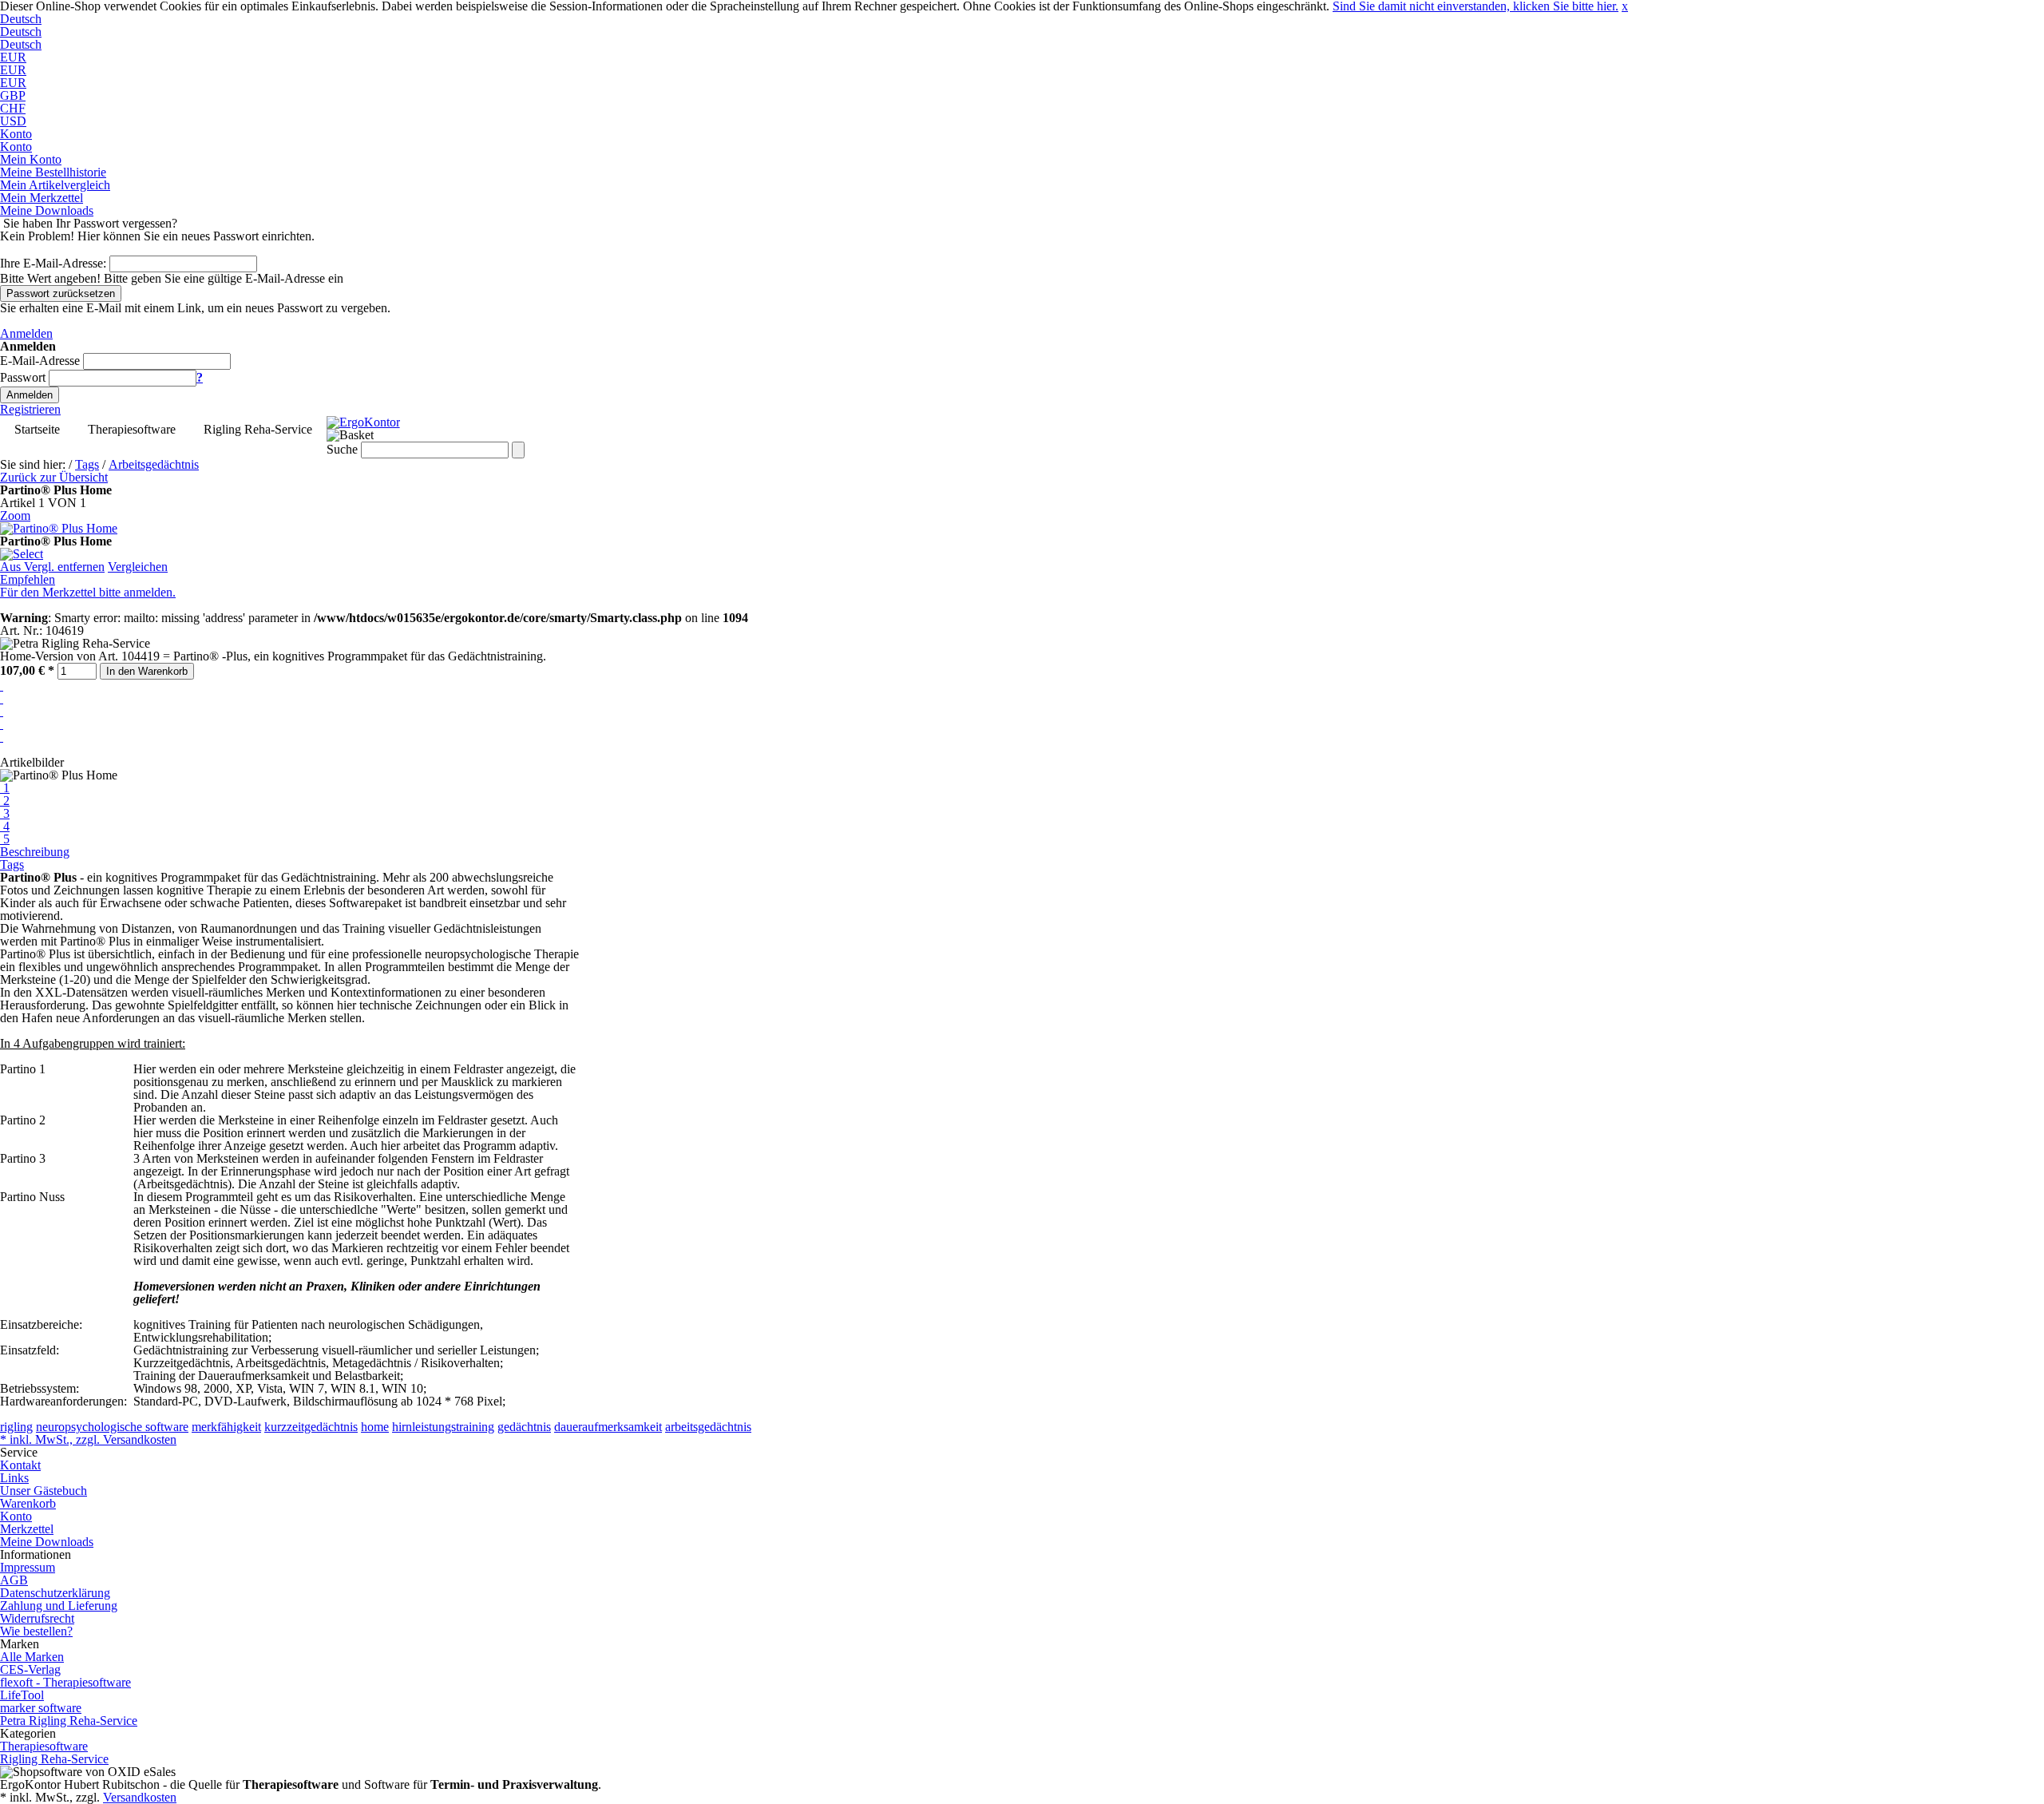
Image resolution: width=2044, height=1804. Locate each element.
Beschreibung (35, 852)
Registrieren (30, 409)
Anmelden (26, 333)
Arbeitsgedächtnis (154, 464)
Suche (342, 449)
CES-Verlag (30, 1669)
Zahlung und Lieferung (59, 1606)
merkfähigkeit (226, 1427)
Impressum (28, 1567)
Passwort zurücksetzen (61, 293)
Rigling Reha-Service (258, 429)
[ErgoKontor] (363, 422)
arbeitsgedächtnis (708, 1427)
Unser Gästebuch (44, 1491)
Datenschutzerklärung (55, 1593)
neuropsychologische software (112, 1427)
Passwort (23, 377)
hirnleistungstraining (443, 1427)
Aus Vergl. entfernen (52, 567)
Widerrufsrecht (37, 1618)
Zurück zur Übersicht (54, 477)
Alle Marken (32, 1657)
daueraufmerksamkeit (608, 1427)
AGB (14, 1580)
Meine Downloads (47, 1542)
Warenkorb (28, 1503)
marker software (41, 1708)
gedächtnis (524, 1427)
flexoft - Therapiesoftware (65, 1682)
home (375, 1427)
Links (14, 1478)
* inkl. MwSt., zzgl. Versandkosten (88, 1439)
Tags (87, 464)
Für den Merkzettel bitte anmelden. (88, 592)
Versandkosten (140, 1797)
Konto (16, 1516)
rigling (16, 1427)
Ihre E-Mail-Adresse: (53, 263)
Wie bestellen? (36, 1631)
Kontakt (20, 1465)
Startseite (37, 429)
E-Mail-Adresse (40, 361)
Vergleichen (138, 567)
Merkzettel (27, 1529)
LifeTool (22, 1695)
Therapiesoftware (132, 429)
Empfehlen (28, 579)
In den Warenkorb (147, 671)
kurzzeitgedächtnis (311, 1427)
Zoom (15, 515)
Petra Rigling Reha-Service (69, 1721)
